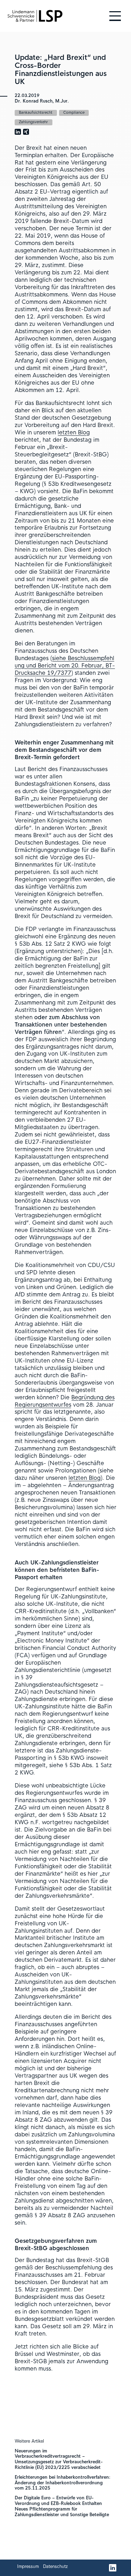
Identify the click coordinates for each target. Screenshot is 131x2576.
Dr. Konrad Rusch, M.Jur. (42, 101)
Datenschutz (55, 2567)
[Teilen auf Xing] (26, 132)
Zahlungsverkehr (33, 122)
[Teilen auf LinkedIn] (18, 132)
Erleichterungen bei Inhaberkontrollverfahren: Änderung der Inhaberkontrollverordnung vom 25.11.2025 (63, 2483)
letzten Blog (74, 433)
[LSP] (35, 16)
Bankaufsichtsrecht (36, 113)
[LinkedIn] (113, 2568)
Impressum (28, 2567)
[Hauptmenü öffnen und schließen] (115, 16)
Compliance (74, 113)
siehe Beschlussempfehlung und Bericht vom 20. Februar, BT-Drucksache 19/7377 (65, 666)
